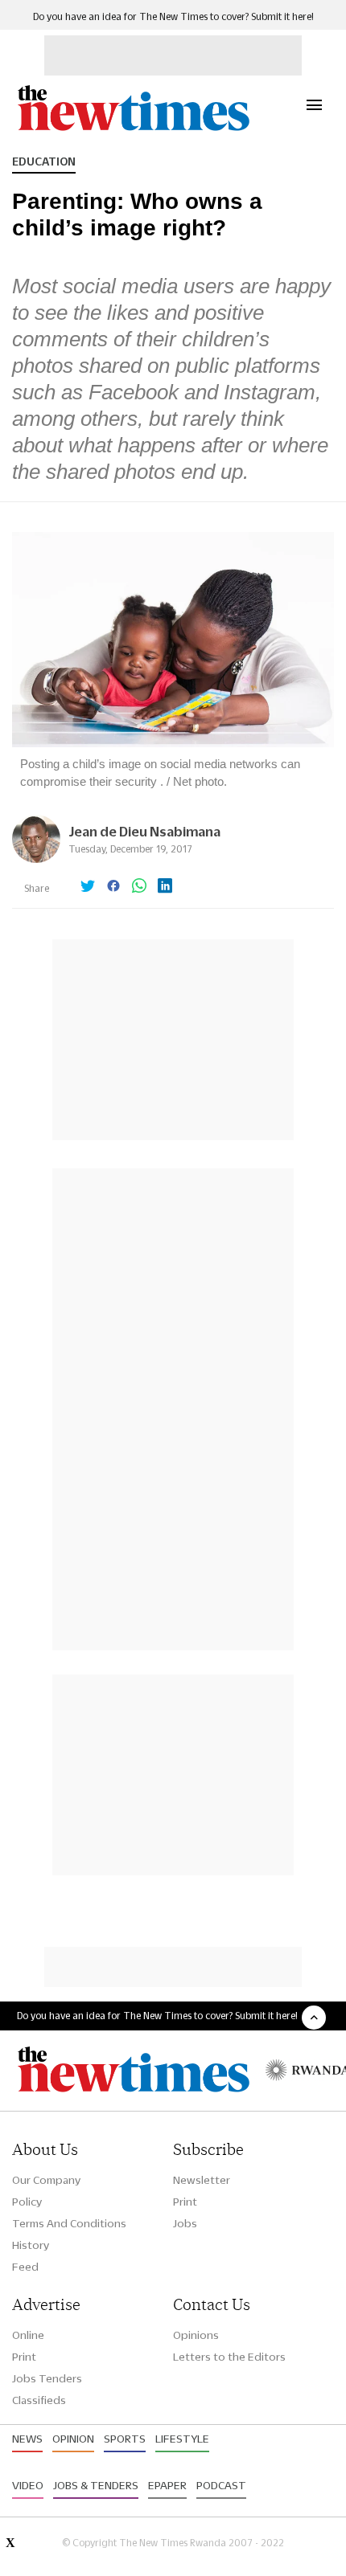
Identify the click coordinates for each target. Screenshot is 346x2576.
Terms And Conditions (69, 2223)
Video (28, 2485)
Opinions (196, 2335)
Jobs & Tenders (96, 2485)
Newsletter (202, 2180)
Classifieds (39, 2400)
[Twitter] (88, 887)
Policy (27, 2202)
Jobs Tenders (47, 2378)
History (31, 2245)
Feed (25, 2267)
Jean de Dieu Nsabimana (144, 831)
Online (28, 2335)
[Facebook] (113, 887)
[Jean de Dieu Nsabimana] (36, 859)
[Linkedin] (165, 887)
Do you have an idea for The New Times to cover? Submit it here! (173, 16)
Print (185, 2202)
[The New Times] (133, 129)
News (27, 2439)
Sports (125, 2439)
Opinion (73, 2439)
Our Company (46, 2180)
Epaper (167, 2485)
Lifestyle (182, 2439)
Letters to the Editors (229, 2357)
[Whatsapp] (139, 887)
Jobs (185, 2223)
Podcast (221, 2485)
